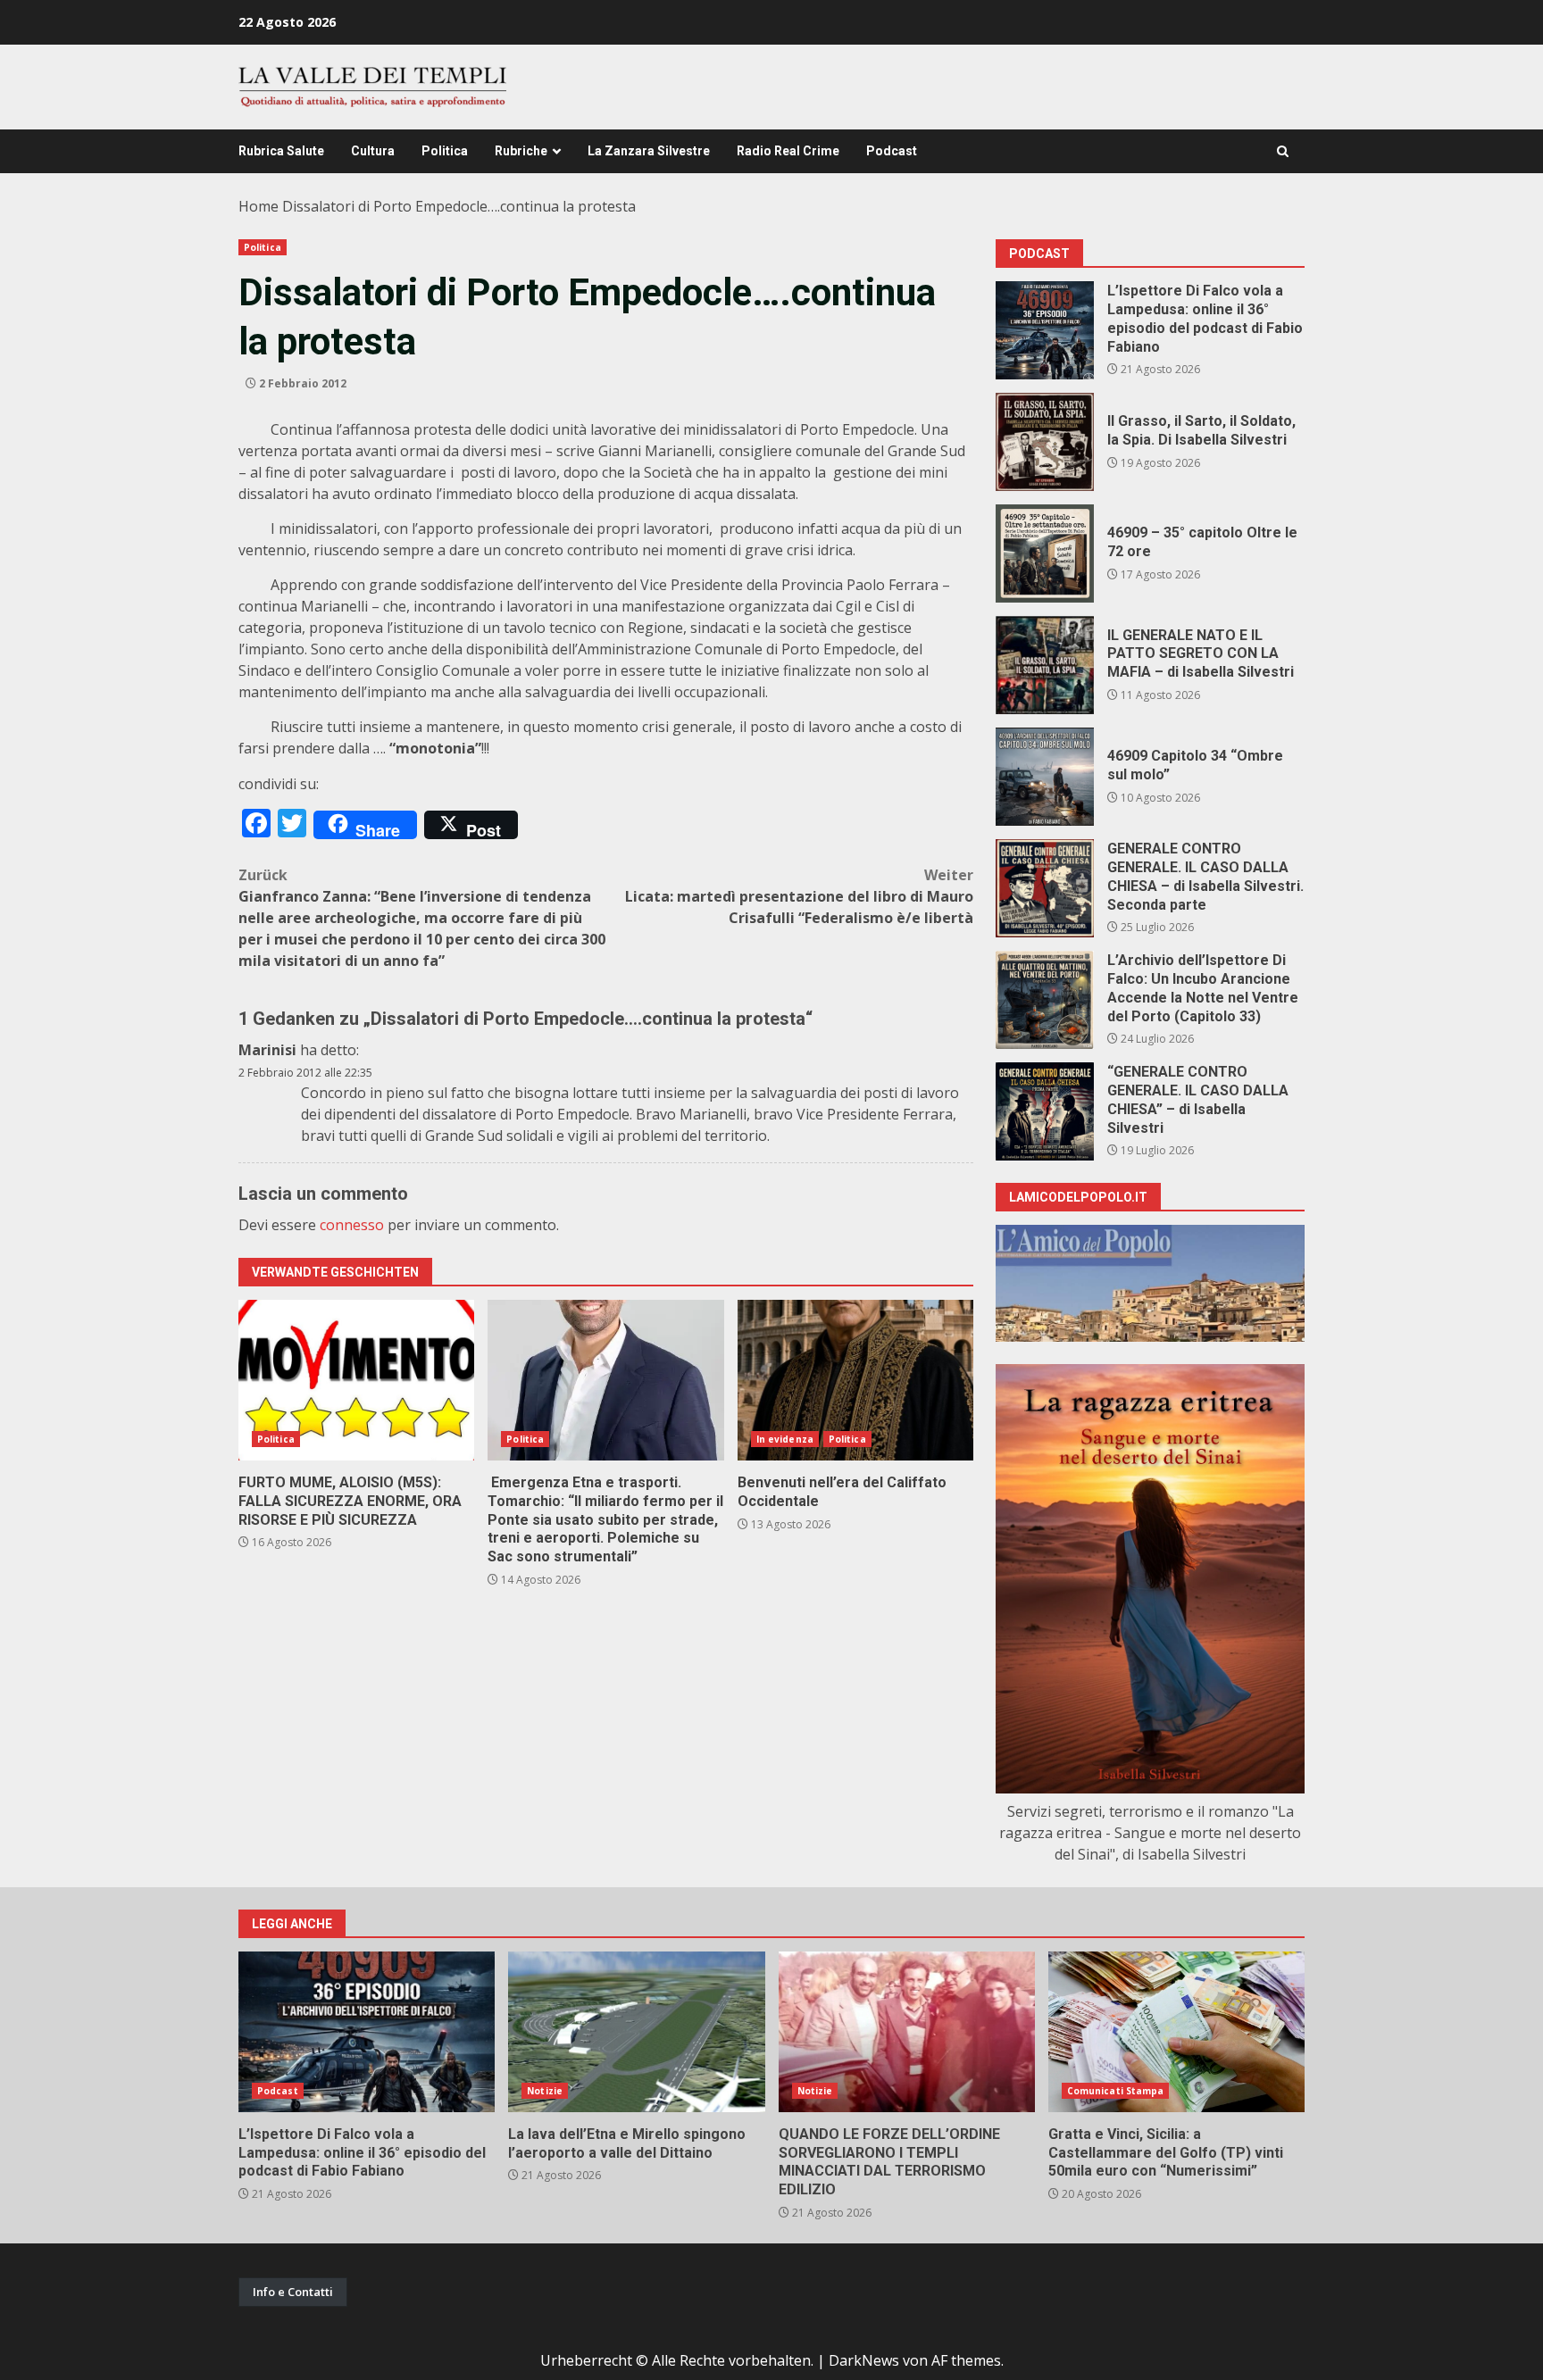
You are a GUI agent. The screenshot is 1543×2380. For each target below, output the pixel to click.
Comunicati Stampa (1116, 2091)
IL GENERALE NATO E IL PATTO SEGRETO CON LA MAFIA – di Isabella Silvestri (1045, 665)
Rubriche (521, 151)
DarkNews (864, 2360)
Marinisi (267, 1050)
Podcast (892, 151)
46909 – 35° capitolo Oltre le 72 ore (1045, 553)
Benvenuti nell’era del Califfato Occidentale (855, 1380)
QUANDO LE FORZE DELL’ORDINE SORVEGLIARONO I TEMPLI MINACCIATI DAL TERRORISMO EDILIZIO (907, 2032)
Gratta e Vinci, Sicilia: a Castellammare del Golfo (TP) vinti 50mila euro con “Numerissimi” (1176, 2032)
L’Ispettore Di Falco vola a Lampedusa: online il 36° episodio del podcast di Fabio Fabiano (1045, 330)
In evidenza (785, 1439)
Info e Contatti (293, 2292)
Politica (445, 151)
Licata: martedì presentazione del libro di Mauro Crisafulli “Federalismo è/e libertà (799, 896)
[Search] (1283, 151)
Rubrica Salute (281, 151)
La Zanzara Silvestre (649, 151)
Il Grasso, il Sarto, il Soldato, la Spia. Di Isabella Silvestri (1045, 442)
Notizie (545, 2091)
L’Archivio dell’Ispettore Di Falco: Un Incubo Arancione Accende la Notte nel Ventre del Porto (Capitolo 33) (1045, 1000)
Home (259, 206)
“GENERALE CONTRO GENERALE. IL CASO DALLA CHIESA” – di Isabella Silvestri (1045, 1111)
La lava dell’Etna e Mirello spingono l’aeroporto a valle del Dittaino (636, 2032)
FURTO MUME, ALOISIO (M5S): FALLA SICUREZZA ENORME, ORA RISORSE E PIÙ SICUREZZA (356, 1380)
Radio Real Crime (788, 151)
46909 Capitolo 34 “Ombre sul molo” (1045, 777)
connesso (352, 1225)
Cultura (373, 151)
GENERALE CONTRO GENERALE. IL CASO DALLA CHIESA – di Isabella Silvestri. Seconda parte (1045, 888)
